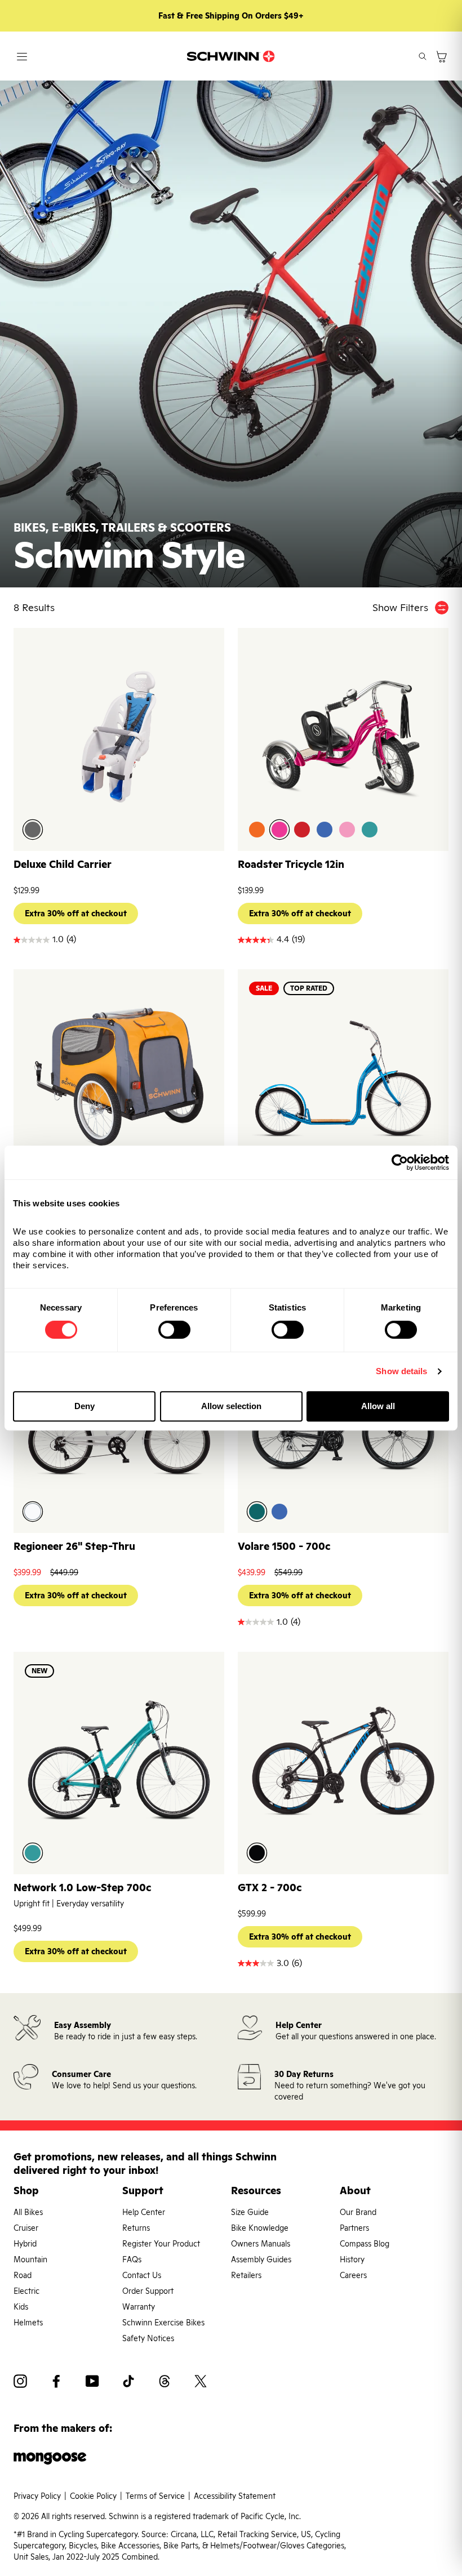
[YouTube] (92, 2383)
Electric (26, 2291)
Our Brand (358, 2212)
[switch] (174, 1330)
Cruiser (26, 2228)
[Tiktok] (128, 2383)
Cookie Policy (93, 2496)
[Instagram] (20, 2383)
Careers (353, 2275)
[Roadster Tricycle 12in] (343, 737)
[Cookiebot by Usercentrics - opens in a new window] (400, 1162)
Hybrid (25, 2244)
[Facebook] (56, 2383)
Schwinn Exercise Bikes (163, 2323)
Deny (85, 1406)
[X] (201, 2383)
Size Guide (250, 2212)
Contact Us (142, 2275)
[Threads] (165, 2383)
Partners (354, 2228)
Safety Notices (148, 2338)
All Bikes (28, 2212)
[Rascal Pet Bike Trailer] (119, 1078)
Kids (21, 2307)
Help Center (144, 2212)
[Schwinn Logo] (231, 56)
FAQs (132, 2259)
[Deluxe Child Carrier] (119, 737)
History (352, 2259)
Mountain (30, 2259)
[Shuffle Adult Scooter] (343, 1078)
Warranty (139, 2307)
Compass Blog (365, 2244)
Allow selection (231, 1406)
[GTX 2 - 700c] (343, 1761)
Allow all (378, 1406)
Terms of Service (155, 2496)
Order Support (148, 2291)
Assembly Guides (261, 2259)
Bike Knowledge (260, 2228)
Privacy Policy (37, 2496)
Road (23, 2275)
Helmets (28, 2323)
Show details (401, 1371)
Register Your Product (161, 2244)
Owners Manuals (261, 2244)
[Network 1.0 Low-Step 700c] (119, 1761)
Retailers (246, 2275)
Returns (136, 2228)
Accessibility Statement (235, 2496)
